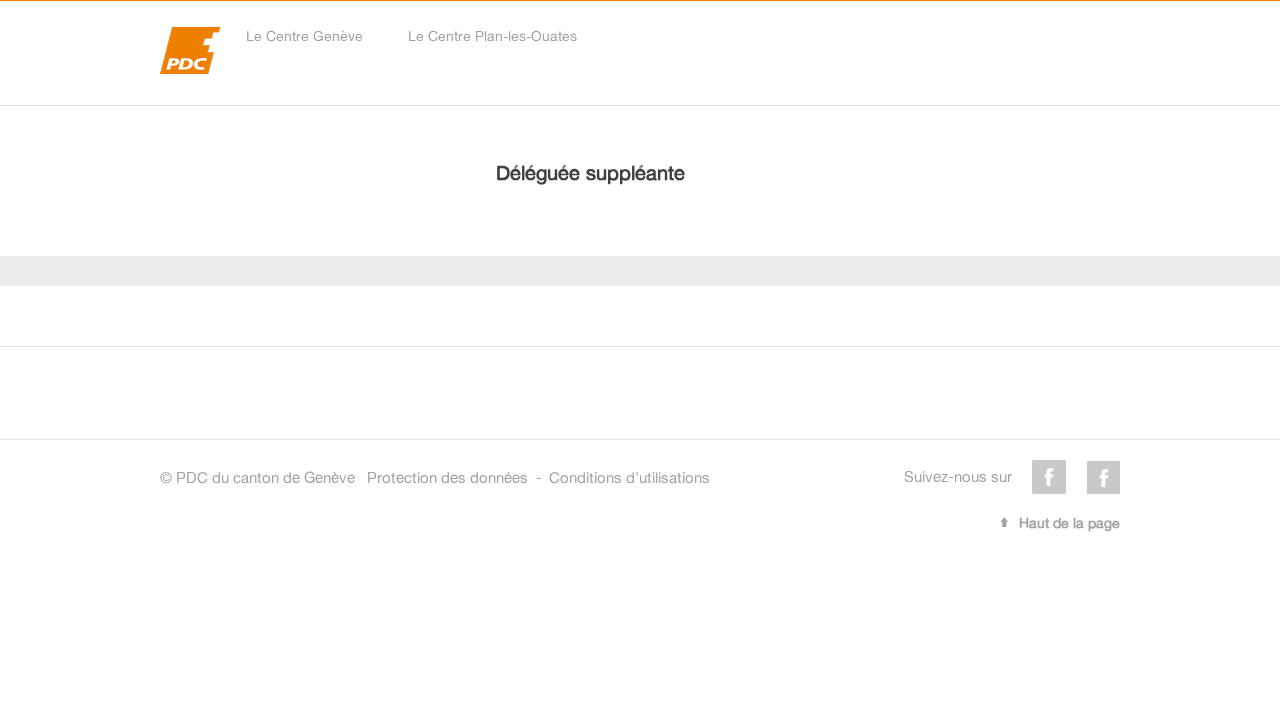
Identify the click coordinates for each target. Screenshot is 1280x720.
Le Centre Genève (304, 35)
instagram (1103, 477)
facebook (1049, 477)
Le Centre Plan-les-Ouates (492, 35)
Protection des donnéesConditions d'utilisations (538, 477)
